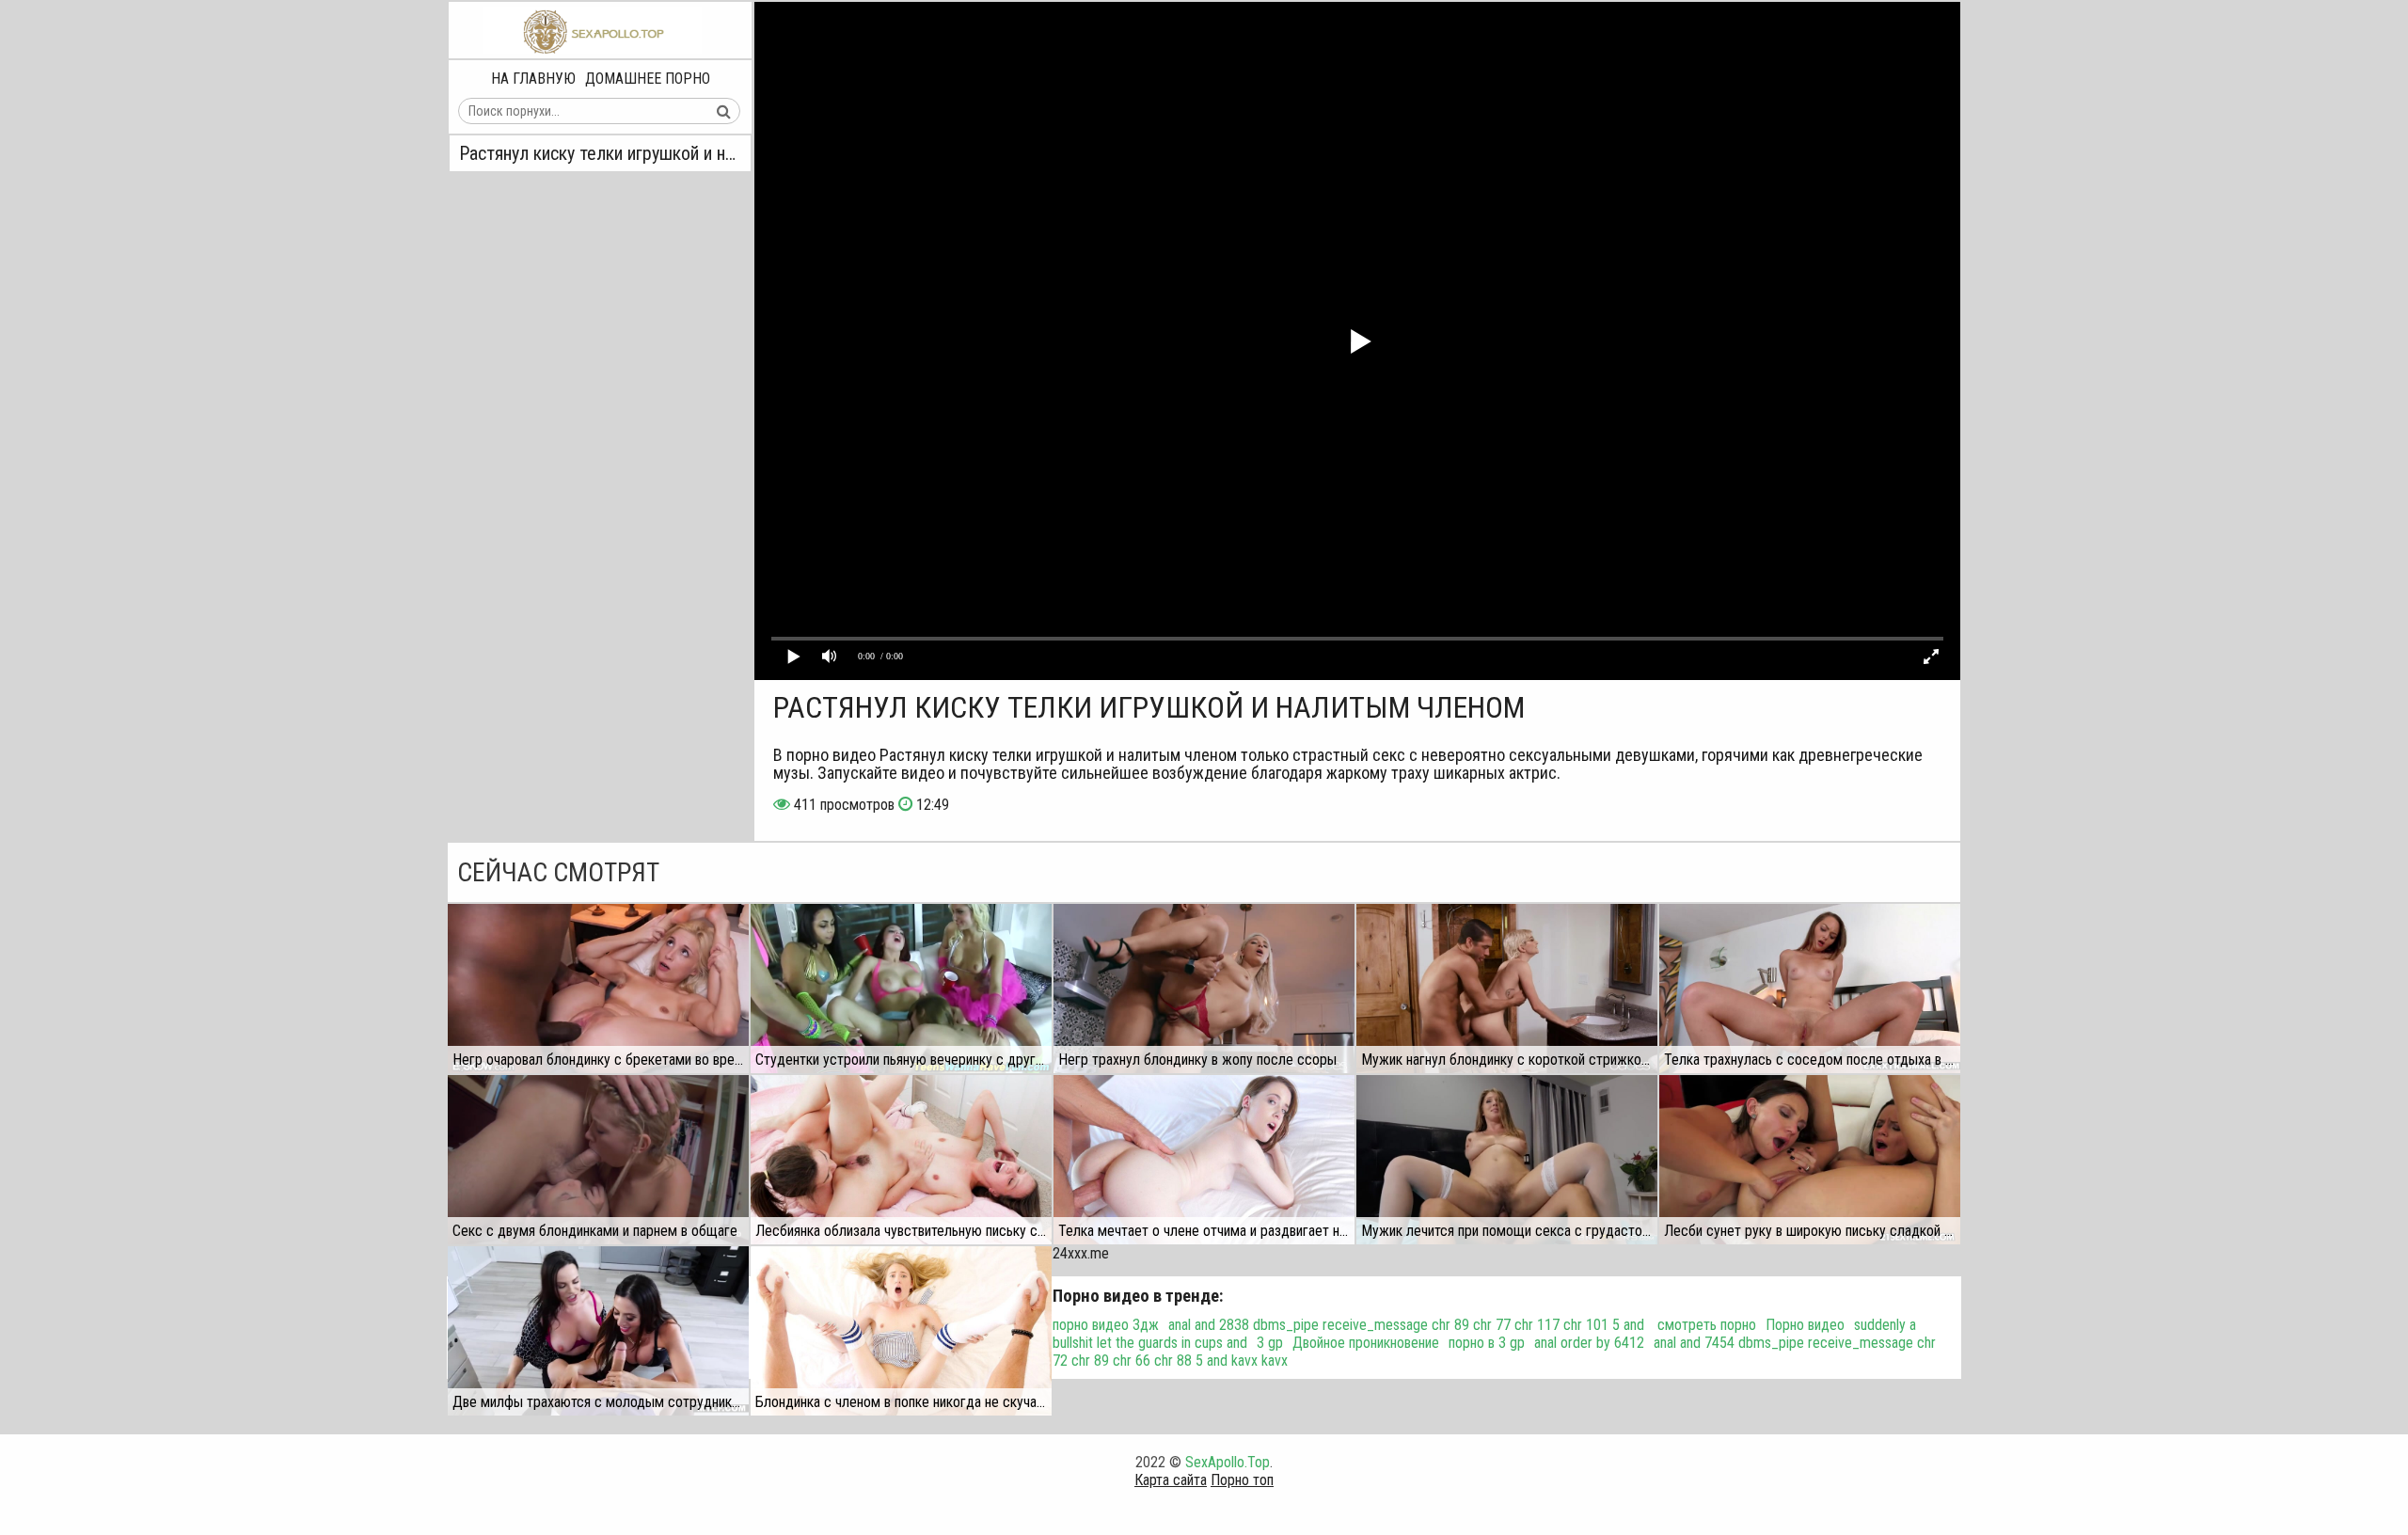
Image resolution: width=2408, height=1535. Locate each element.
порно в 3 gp (1487, 1343)
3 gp (1270, 1343)
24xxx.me (1081, 1253)
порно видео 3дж (1106, 1325)
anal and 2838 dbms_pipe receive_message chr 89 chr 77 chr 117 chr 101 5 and (1408, 1325)
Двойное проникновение (1366, 1343)
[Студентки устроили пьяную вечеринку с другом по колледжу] (901, 989)
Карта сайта (1171, 1480)
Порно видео (1805, 1325)
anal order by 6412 (1589, 1343)
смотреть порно (1707, 1325)
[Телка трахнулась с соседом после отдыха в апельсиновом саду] (1810, 989)
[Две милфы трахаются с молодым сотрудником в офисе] (598, 1331)
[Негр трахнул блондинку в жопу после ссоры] (1204, 989)
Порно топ (1242, 1480)
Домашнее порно (648, 79)
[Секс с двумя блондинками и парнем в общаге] (598, 1160)
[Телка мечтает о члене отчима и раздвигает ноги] (1204, 1160)
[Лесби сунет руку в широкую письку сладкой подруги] (1810, 1160)
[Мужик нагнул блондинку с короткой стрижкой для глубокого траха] (1507, 989)
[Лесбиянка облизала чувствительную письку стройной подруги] (901, 1160)
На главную (533, 79)
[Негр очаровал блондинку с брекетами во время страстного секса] (598, 989)
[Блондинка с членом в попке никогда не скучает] (901, 1331)
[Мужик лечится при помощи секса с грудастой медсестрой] (1507, 1160)
